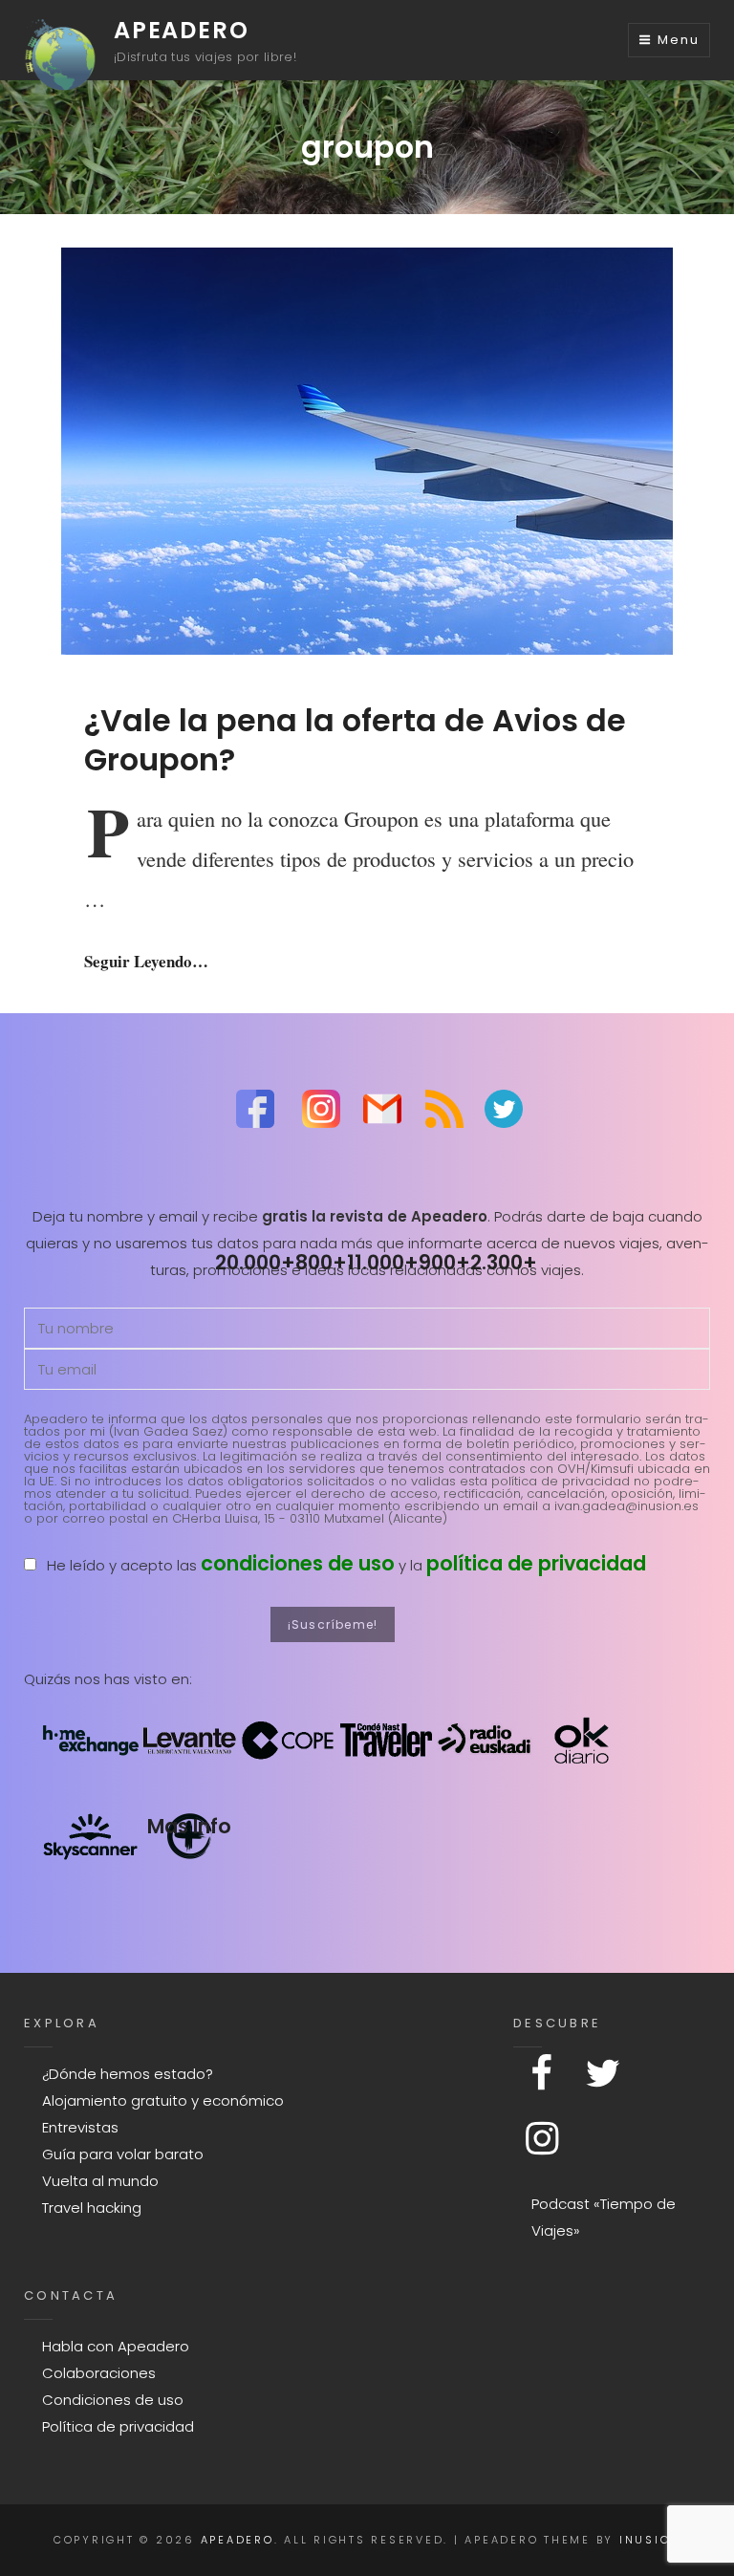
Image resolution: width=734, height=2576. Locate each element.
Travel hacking (92, 2208)
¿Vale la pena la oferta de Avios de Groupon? (355, 739)
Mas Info (189, 1826)
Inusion (650, 2540)
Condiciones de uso (113, 2400)
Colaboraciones (99, 2373)
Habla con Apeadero (116, 2346)
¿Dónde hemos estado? (128, 2074)
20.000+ (255, 1262)
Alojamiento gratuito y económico (163, 2100)
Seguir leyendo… (146, 961)
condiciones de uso (298, 1563)
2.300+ (504, 1262)
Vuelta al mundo (100, 2181)
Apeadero (181, 30)
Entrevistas (80, 2127)
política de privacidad (536, 1563)
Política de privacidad (118, 2426)
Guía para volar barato (123, 2154)
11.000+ (383, 1262)
